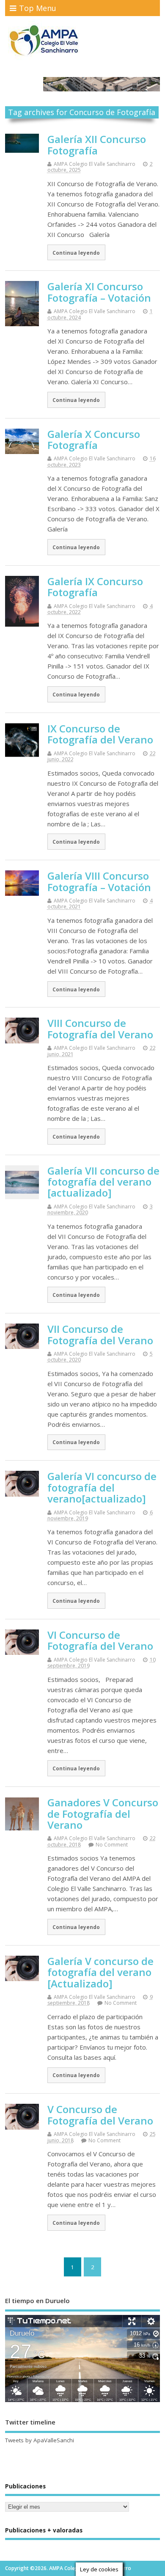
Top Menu (38, 8)
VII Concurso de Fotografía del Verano (100, 1334)
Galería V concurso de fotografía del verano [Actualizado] (100, 1972)
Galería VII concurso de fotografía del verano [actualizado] (103, 1182)
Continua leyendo (76, 253)
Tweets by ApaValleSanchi (40, 2440)
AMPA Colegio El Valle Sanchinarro (95, 164)
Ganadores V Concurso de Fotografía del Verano (103, 1814)
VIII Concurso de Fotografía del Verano (100, 1028)
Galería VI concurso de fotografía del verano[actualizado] (102, 1487)
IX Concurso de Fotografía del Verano (100, 734)
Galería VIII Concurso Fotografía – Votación (99, 881)
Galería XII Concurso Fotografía (97, 144)
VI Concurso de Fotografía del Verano (100, 1640)
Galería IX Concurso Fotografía (95, 587)
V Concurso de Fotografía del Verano (100, 2115)
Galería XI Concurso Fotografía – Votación (99, 292)
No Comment (112, 1845)
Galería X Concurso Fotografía (94, 439)
